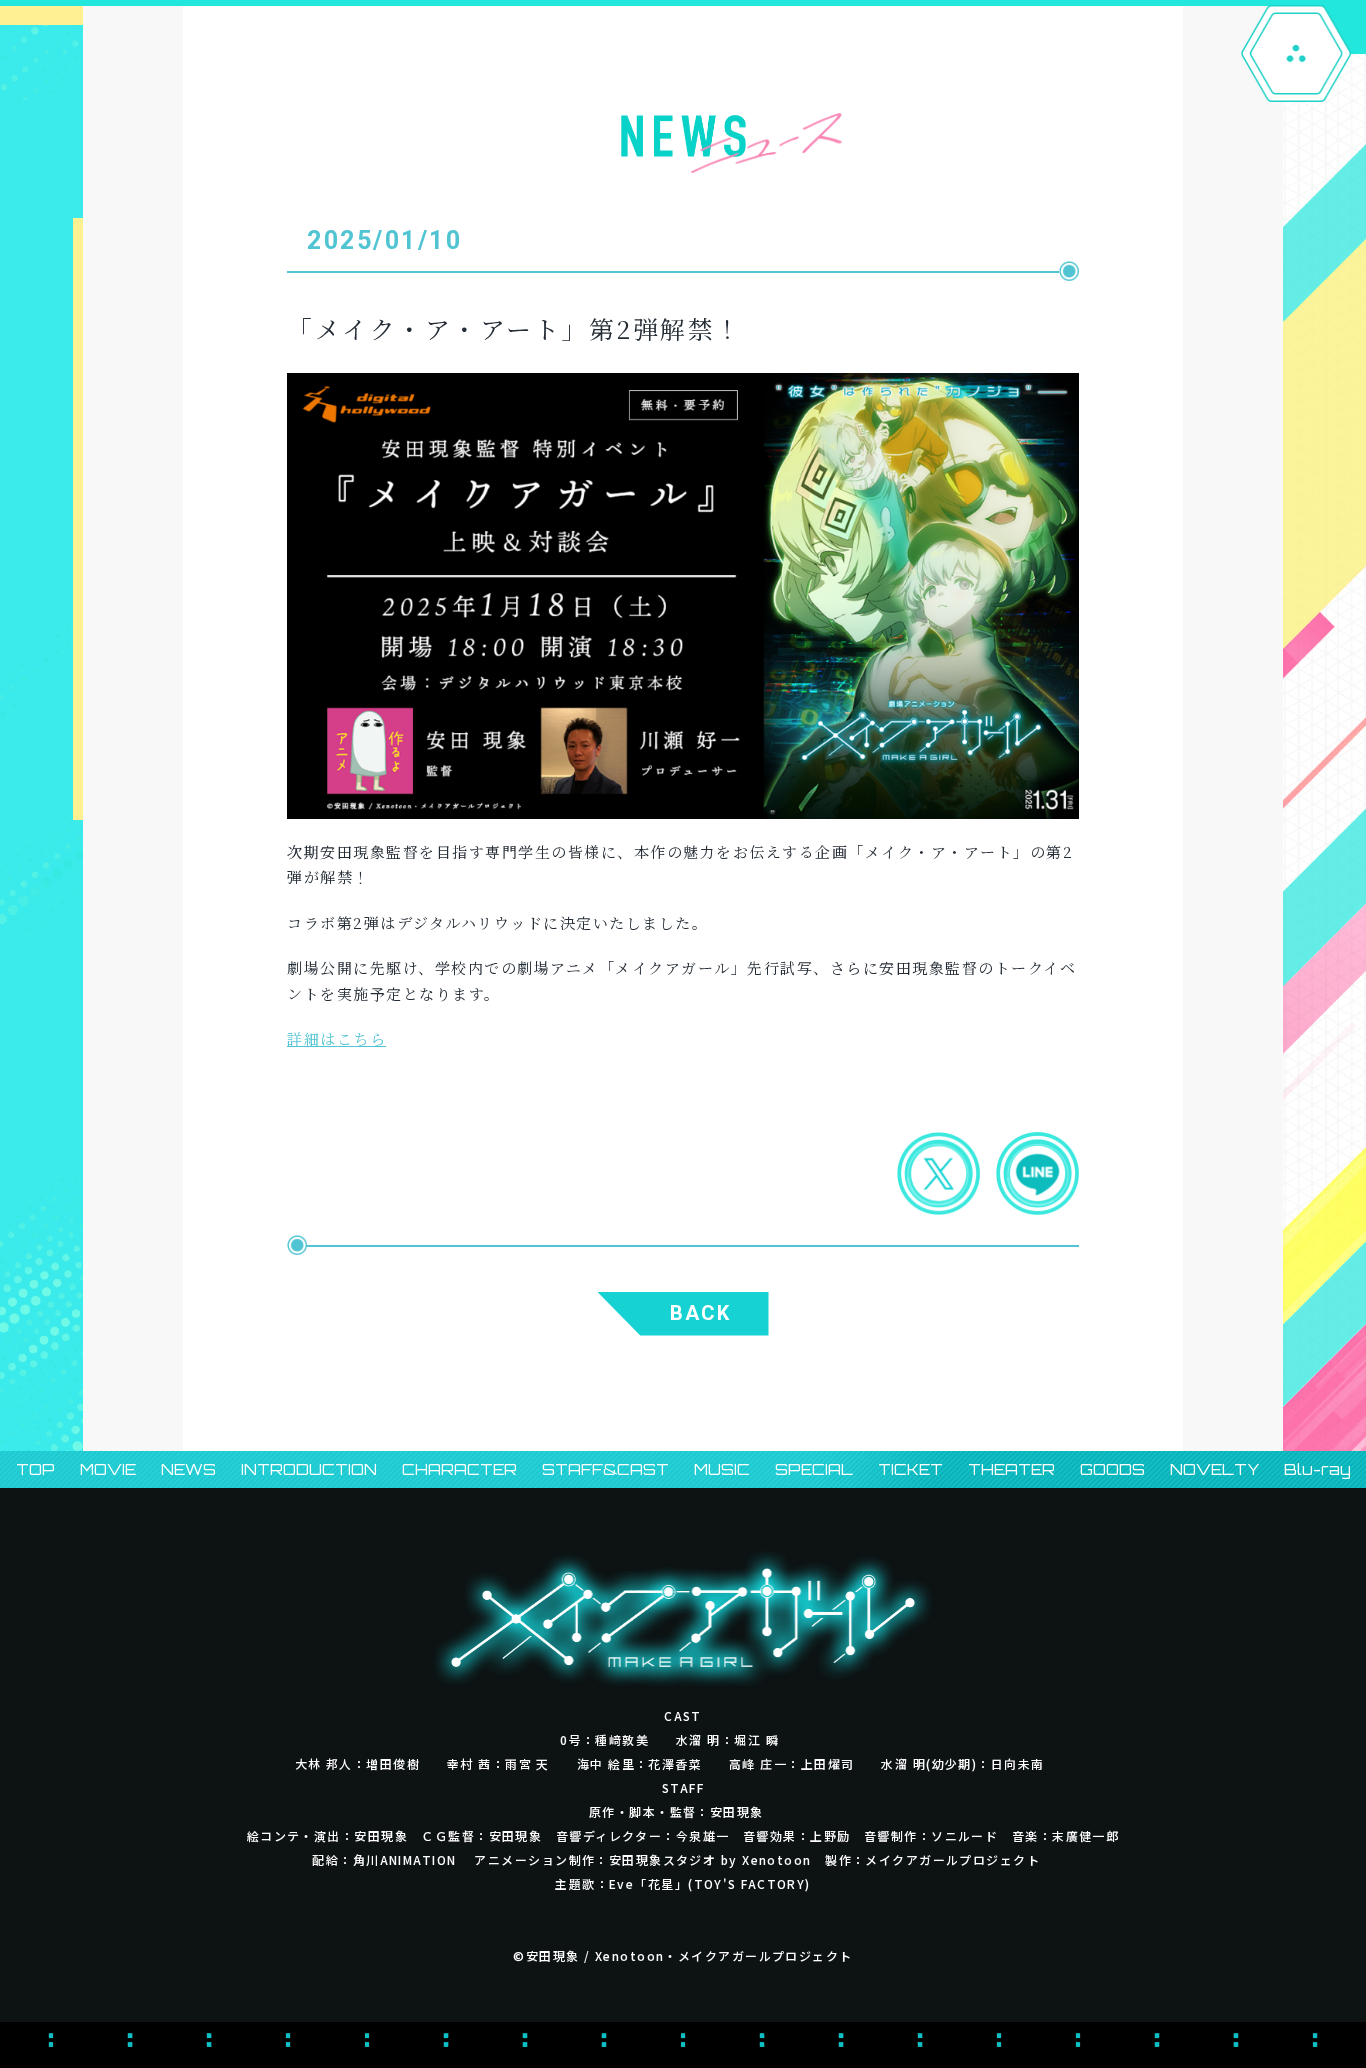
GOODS (1112, 1469)
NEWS (188, 1469)
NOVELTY (1214, 1469)
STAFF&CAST (605, 1469)
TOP (35, 1469)
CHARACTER (459, 1469)
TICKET (910, 1469)
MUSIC (722, 1469)
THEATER (1011, 1469)
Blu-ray (1317, 1469)
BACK (700, 1313)
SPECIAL (814, 1469)
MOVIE (108, 1469)
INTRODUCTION (309, 1469)
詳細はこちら (336, 1038)
